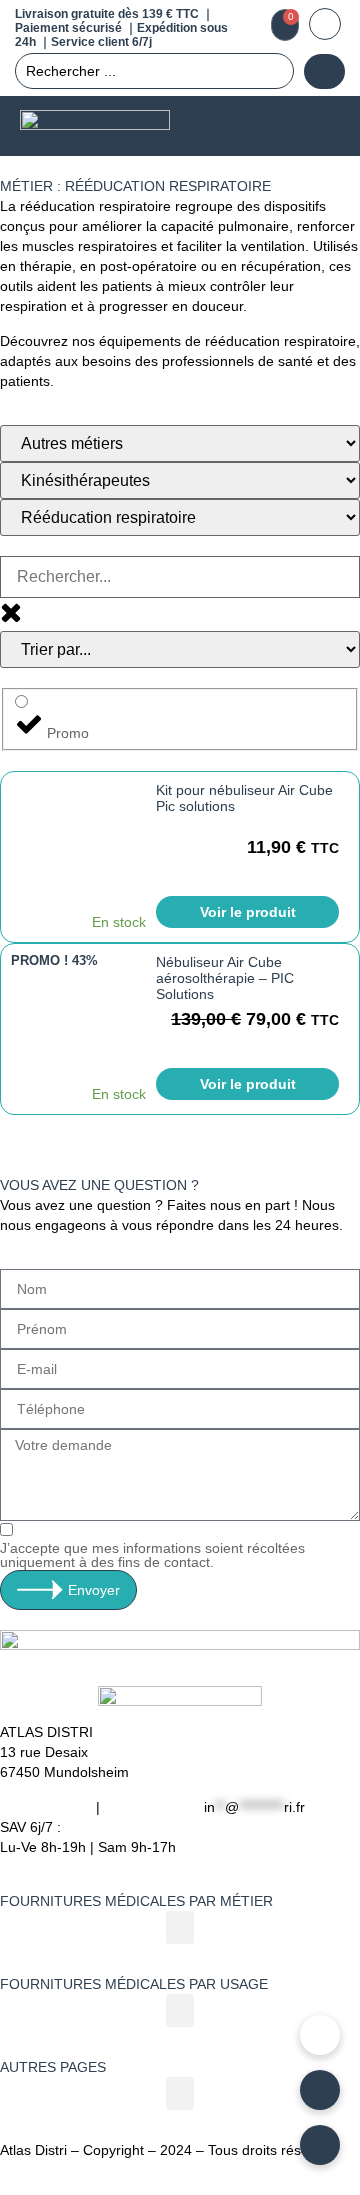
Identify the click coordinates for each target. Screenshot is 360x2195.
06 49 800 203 (46, 1807)
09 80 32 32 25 (152, 1807)
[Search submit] (324, 71)
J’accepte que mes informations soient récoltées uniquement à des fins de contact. (152, 1555)
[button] (321, 126)
